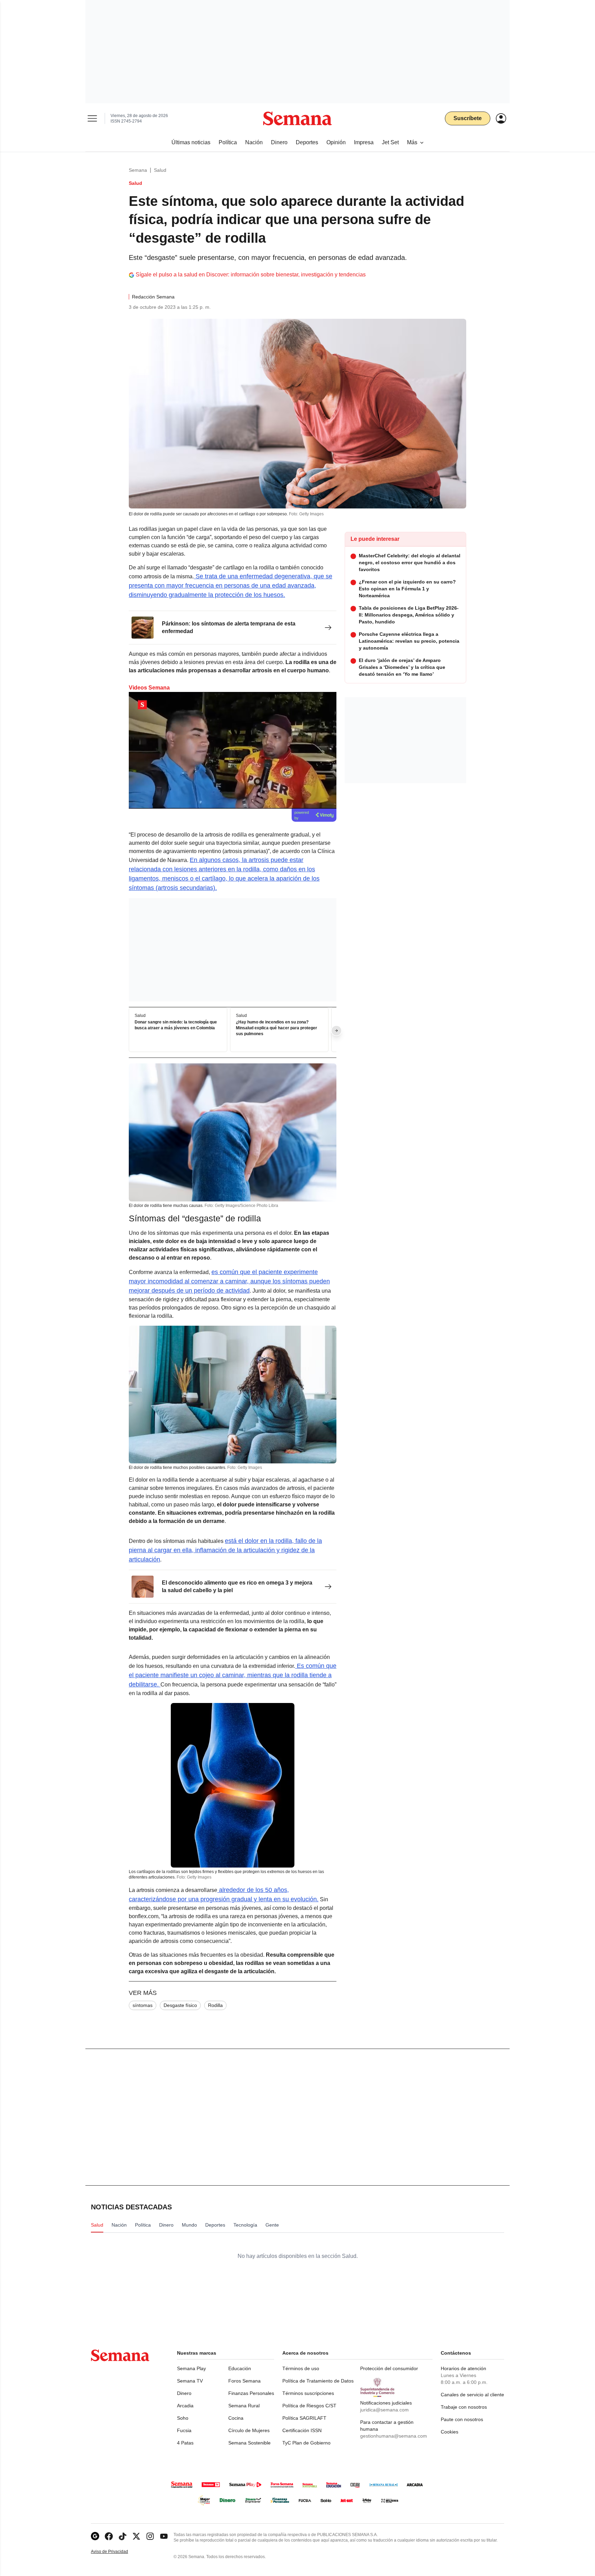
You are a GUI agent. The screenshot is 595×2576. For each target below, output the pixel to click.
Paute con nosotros (462, 2419)
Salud (160, 170)
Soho (183, 2418)
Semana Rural (244, 2406)
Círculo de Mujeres (249, 2430)
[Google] (95, 2536)
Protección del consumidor (389, 2368)
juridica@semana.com (384, 2410)
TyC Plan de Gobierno (306, 2443)
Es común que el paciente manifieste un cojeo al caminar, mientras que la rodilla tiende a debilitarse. (233, 1675)
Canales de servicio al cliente (472, 2395)
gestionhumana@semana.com (394, 2436)
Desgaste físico (180, 2005)
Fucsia (184, 2430)
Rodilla (215, 2005)
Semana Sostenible (249, 2443)
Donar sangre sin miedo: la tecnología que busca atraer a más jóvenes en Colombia (176, 1025)
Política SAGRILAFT (304, 2418)
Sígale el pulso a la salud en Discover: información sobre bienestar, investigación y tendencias (251, 275)
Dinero (184, 2393)
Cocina (236, 2418)
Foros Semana (244, 2381)
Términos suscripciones (308, 2393)
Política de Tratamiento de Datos (318, 2381)
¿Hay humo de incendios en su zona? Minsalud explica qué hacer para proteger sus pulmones (276, 1028)
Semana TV (190, 2381)
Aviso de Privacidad (117, 2552)
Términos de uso (301, 2368)
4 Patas (185, 2443)
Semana (138, 170)
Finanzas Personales (251, 2393)
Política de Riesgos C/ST (309, 2406)
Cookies (450, 2432)
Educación (240, 2368)
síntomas (143, 2005)
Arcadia (185, 2406)
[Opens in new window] (109, 2536)
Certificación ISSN (302, 2430)
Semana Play (191, 2368)
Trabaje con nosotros (464, 2407)
